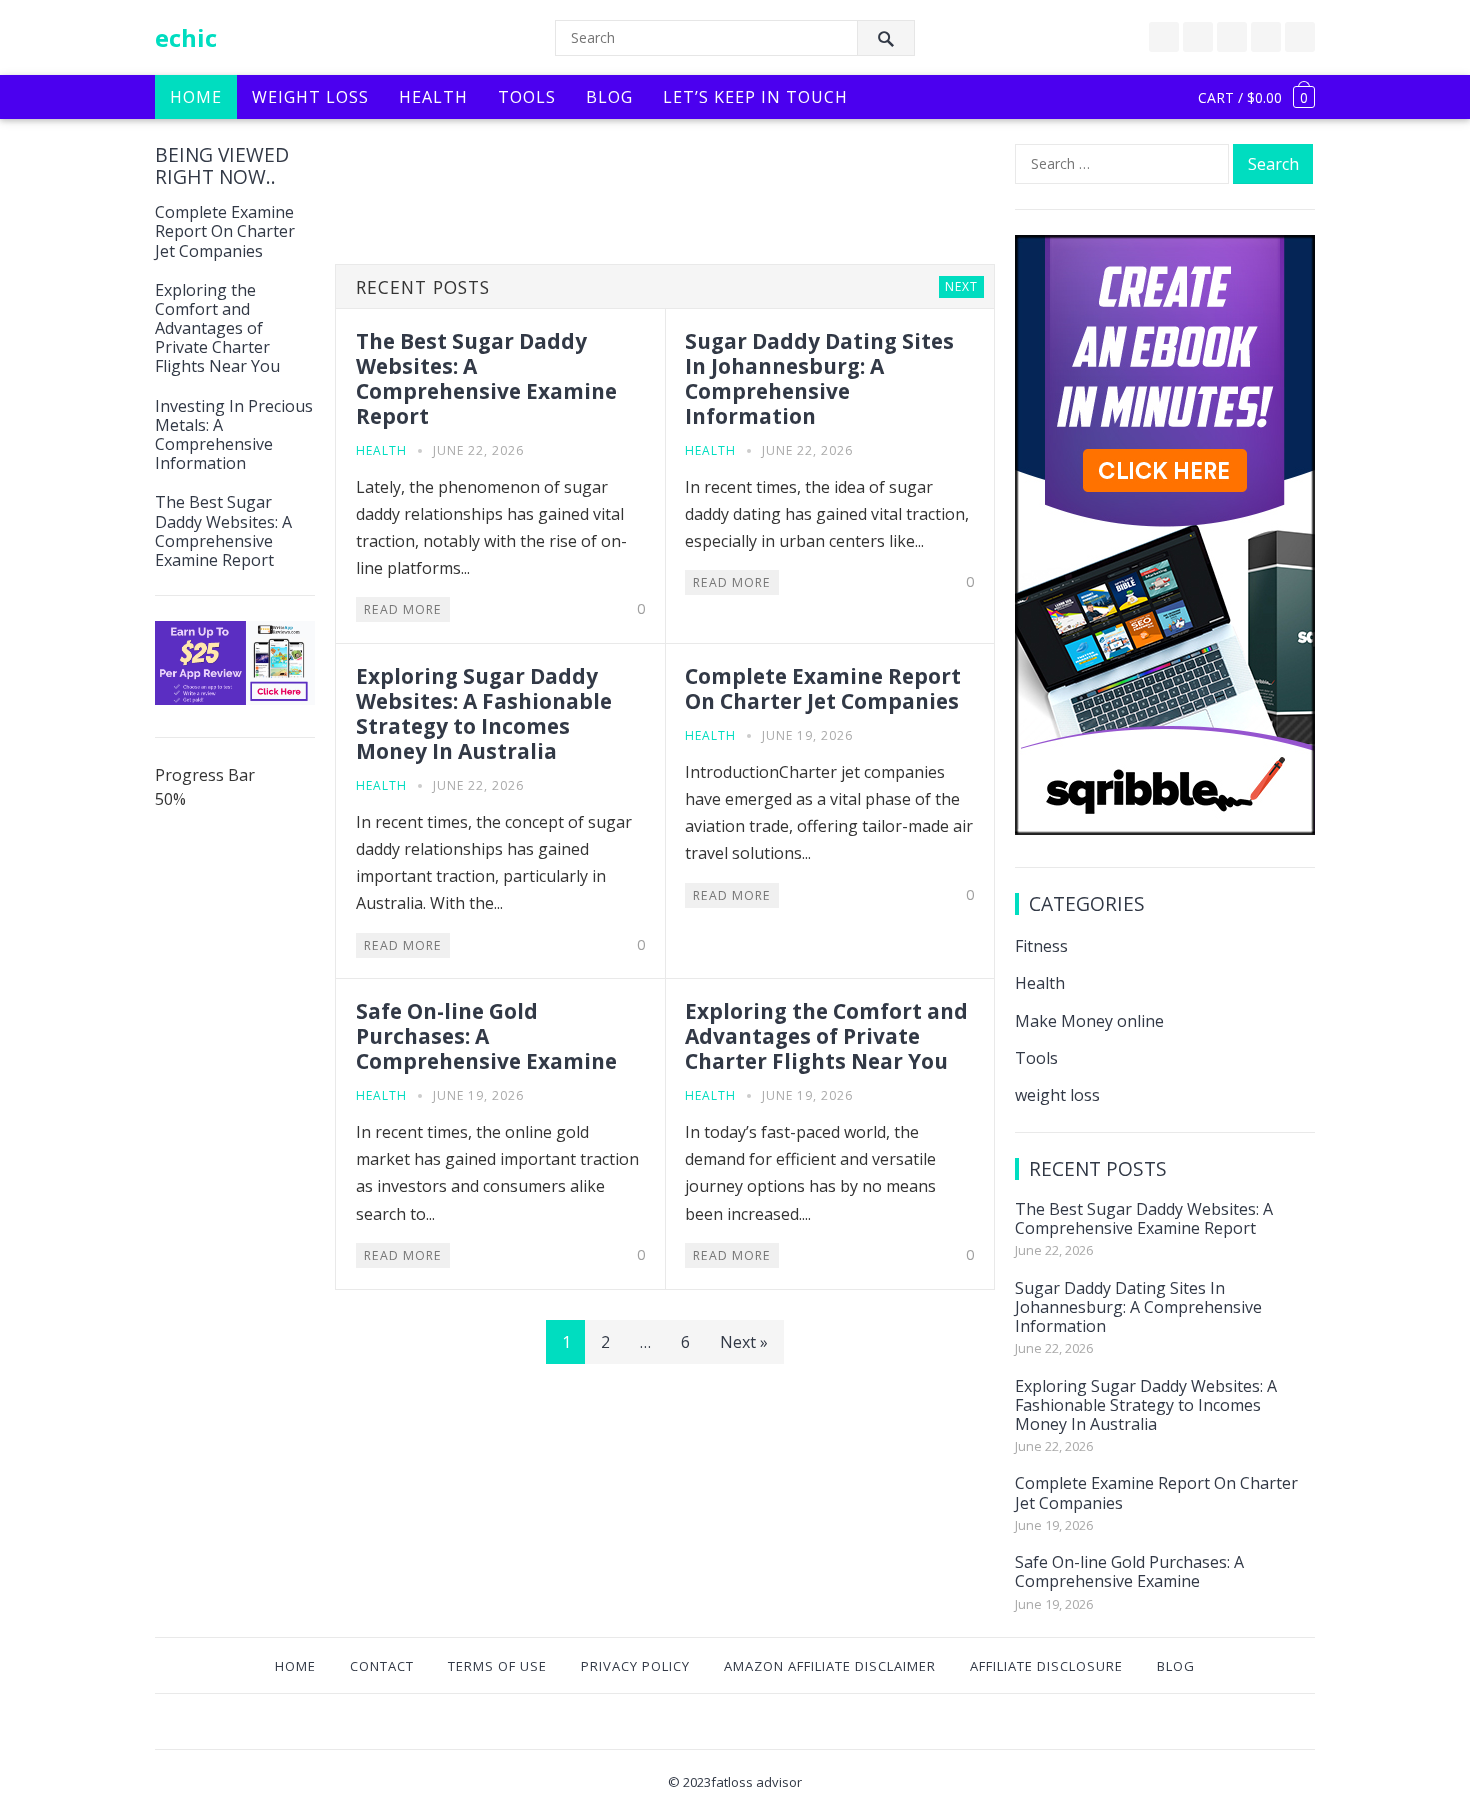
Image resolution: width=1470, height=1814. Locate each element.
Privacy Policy (635, 1666)
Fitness (1041, 946)
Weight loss (310, 97)
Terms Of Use (497, 1666)
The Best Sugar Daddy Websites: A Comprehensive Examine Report (223, 531)
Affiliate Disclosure (1046, 1666)
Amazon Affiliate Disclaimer (830, 1666)
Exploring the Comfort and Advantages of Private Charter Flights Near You (217, 328)
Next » (744, 1342)
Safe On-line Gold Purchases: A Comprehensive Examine (486, 1036)
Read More (403, 609)
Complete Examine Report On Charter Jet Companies (225, 231)
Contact (382, 1666)
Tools (527, 97)
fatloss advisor (756, 1782)
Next (961, 286)
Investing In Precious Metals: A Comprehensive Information (234, 435)
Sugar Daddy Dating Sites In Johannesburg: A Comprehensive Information (819, 378)
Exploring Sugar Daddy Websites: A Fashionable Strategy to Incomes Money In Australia (484, 713)
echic (186, 37)
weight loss (1057, 1095)
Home (196, 97)
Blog (609, 97)
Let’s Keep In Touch (755, 97)
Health (433, 97)
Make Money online (1089, 1021)
